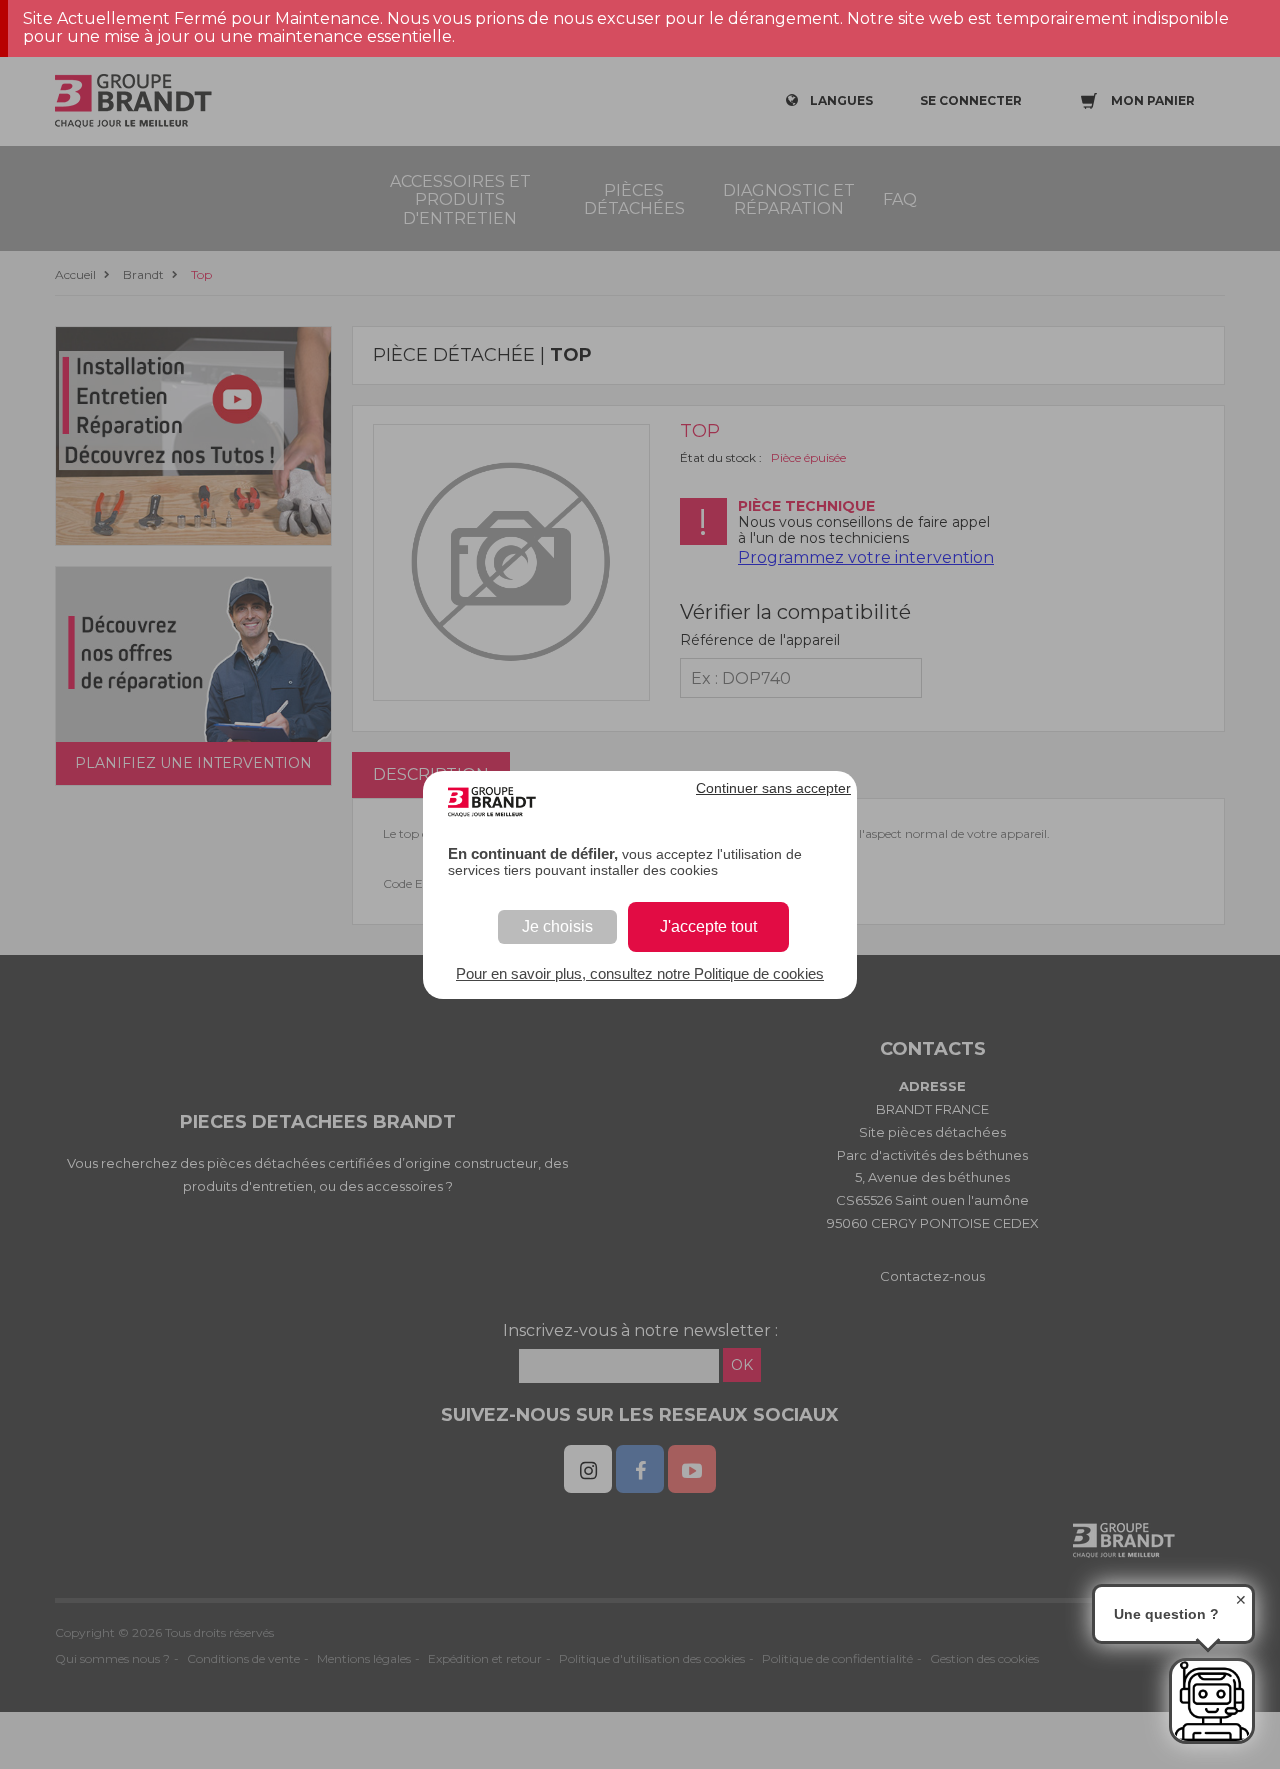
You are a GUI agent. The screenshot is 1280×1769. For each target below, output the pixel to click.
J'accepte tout (708, 926)
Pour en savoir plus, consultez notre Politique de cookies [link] (640, 973)
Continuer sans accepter (773, 788)
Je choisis (557, 926)
